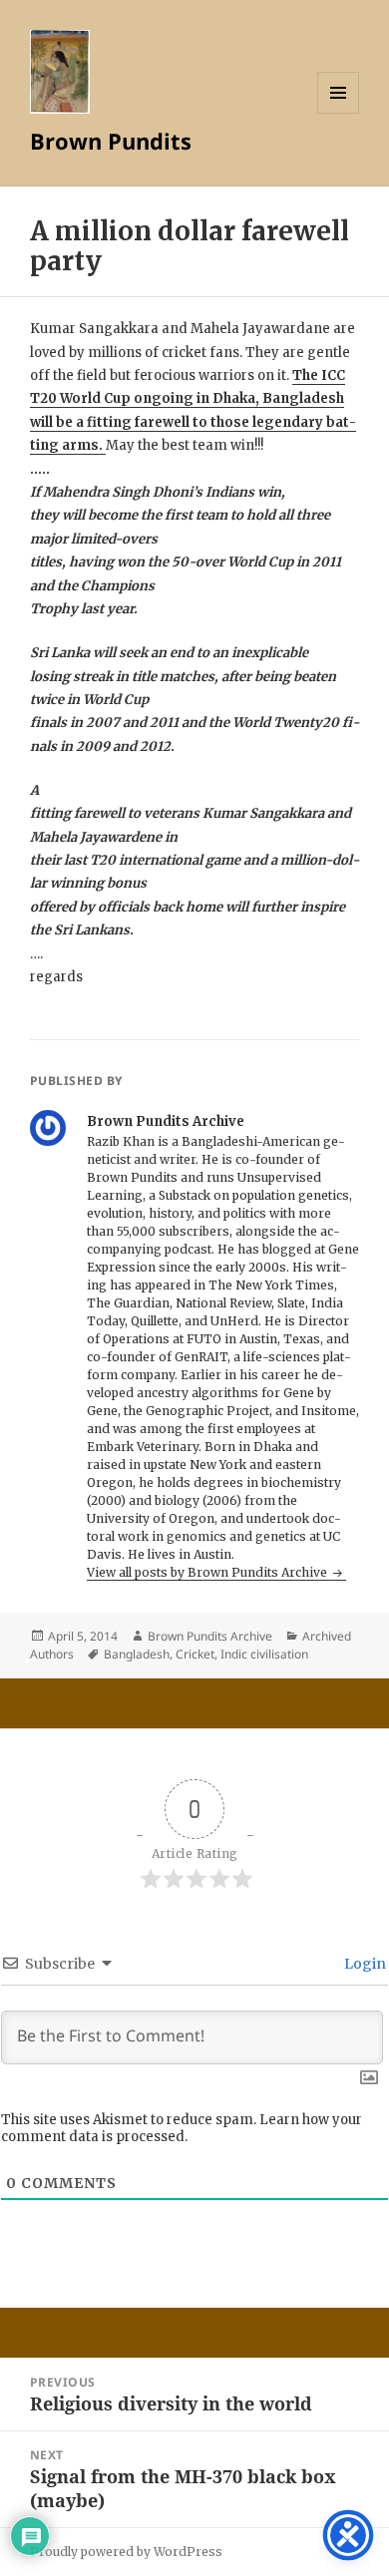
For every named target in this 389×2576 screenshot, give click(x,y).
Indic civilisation (264, 1654)
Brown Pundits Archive (210, 1636)
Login (364, 1964)
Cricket (195, 1654)
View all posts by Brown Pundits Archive (208, 1572)
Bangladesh (137, 1654)
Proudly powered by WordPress (126, 2552)
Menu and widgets (339, 113)
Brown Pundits (111, 141)
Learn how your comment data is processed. (182, 2128)
